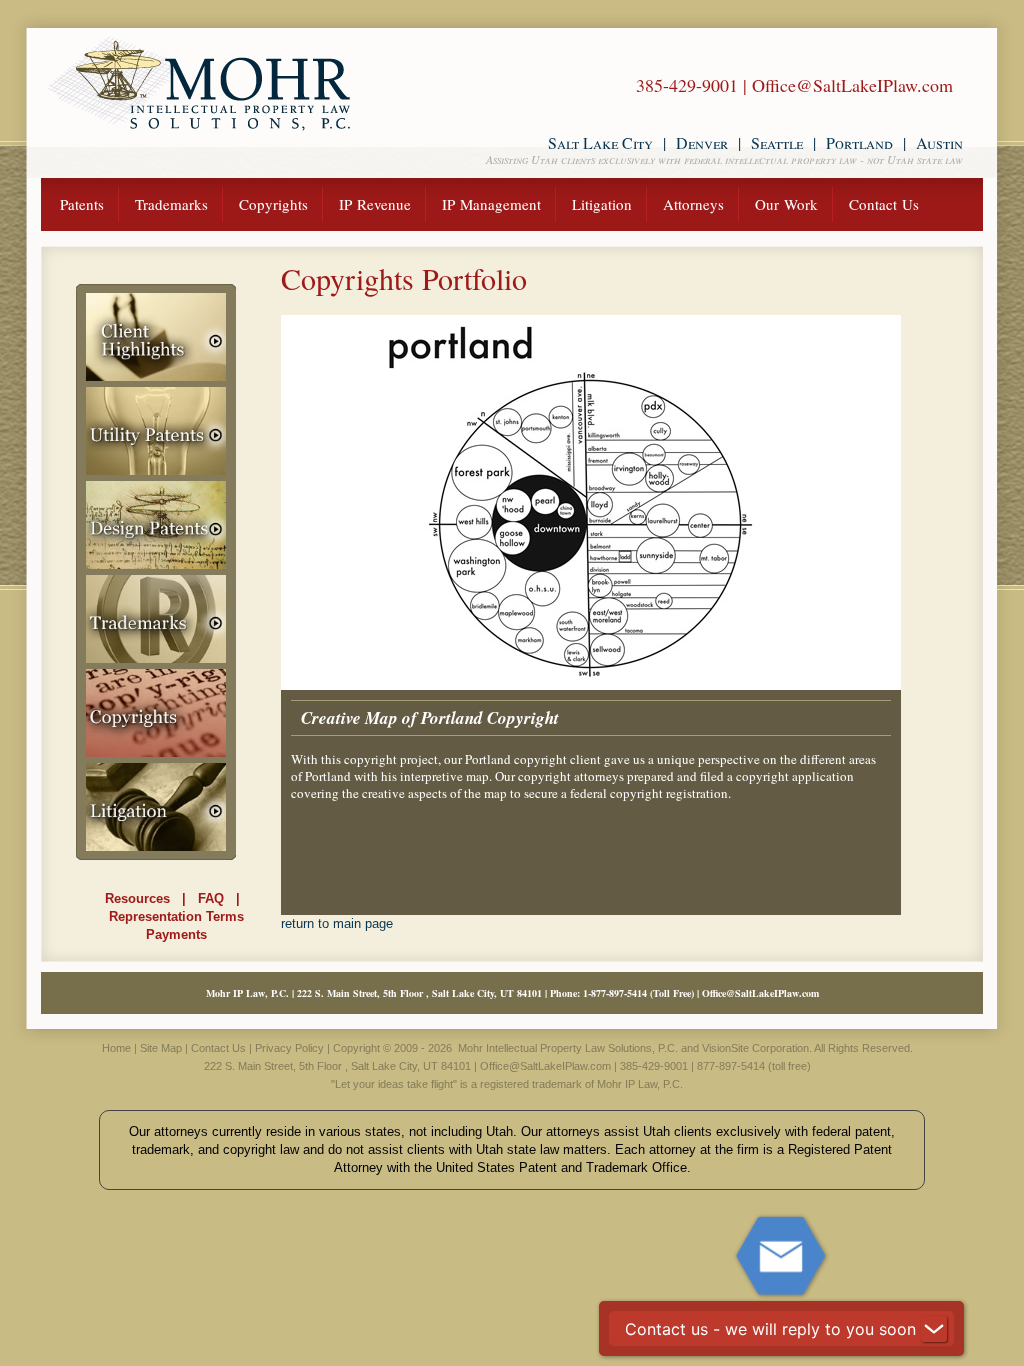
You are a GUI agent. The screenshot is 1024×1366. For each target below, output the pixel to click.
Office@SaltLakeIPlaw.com (852, 85)
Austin (939, 142)
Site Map (161, 1048)
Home (116, 1048)
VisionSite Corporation (755, 1048)
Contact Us (884, 204)
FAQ (211, 898)
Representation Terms (176, 916)
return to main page (337, 923)
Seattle (777, 142)
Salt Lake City (600, 142)
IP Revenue (375, 204)
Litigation (602, 204)
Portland (859, 142)
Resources (137, 898)
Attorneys (693, 204)
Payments (176, 934)
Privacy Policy (289, 1048)
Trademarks (171, 204)
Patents (82, 204)
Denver (702, 142)
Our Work (786, 204)
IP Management (491, 204)
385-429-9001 (687, 85)
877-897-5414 (619, 993)
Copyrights (273, 204)
